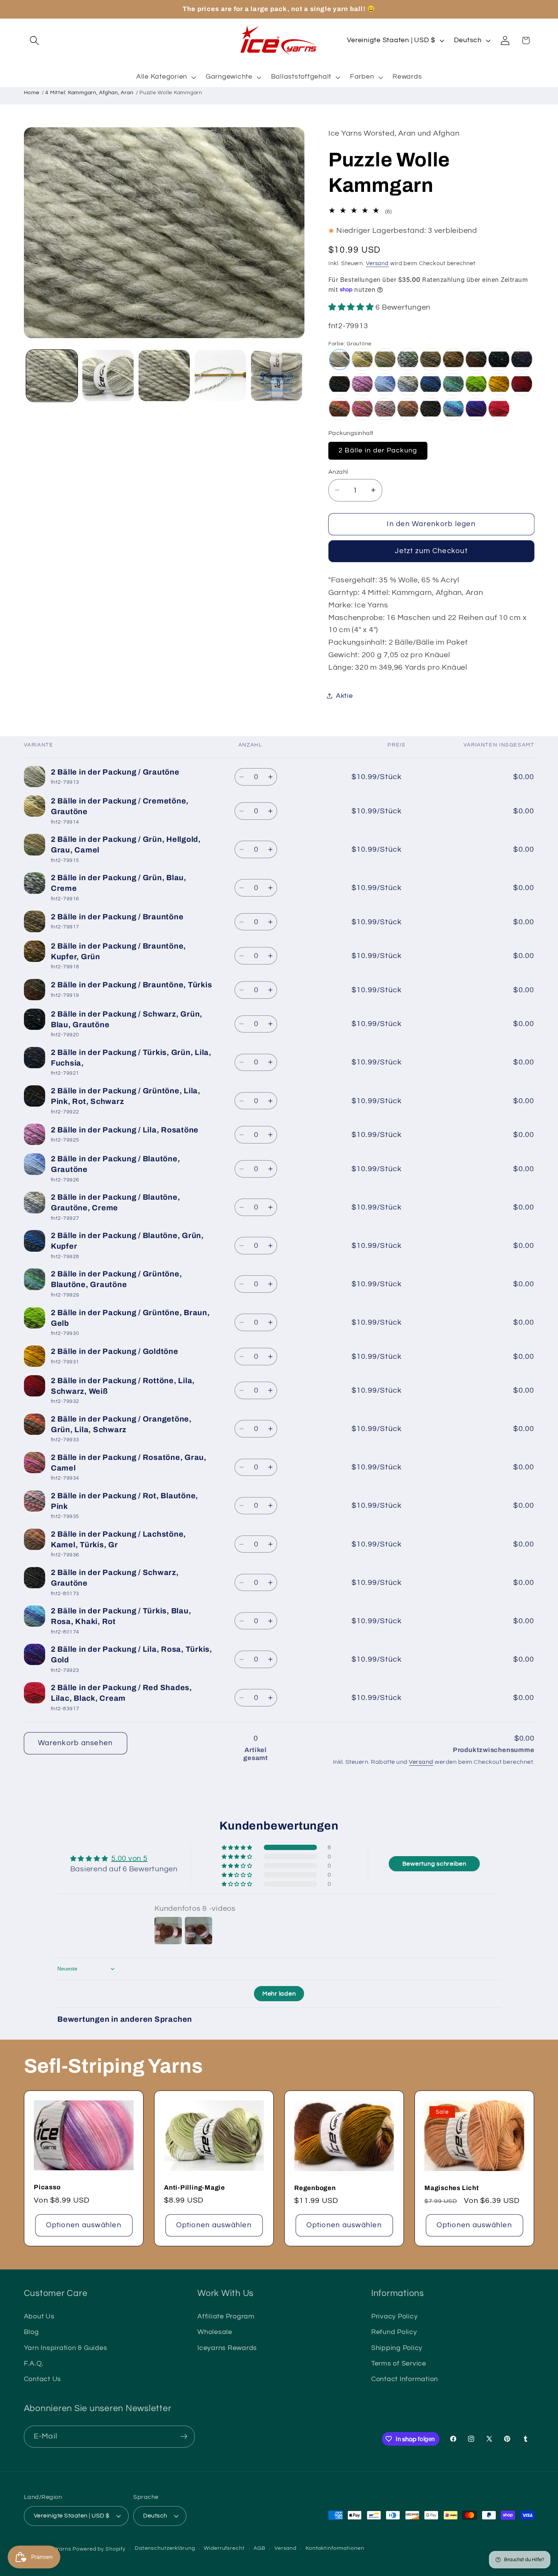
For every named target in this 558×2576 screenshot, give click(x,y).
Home (32, 93)
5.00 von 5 (129, 1858)
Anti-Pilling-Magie (195, 2188)
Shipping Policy (397, 2348)
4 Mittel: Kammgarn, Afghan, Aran (89, 93)
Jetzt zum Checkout (431, 551)
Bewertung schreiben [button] (434, 1864)
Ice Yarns (59, 2549)
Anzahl (338, 472)
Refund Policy (394, 2332)
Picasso (47, 2187)
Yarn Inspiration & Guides (66, 2348)
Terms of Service (399, 2364)
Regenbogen (315, 2188)
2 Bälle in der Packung (378, 450)
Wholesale (215, 2332)
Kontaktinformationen (335, 2549)
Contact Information (405, 2379)
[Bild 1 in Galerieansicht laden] (52, 376)
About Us (39, 2317)
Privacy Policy (395, 2317)
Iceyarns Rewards (227, 2348)
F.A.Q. (34, 2364)
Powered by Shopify (99, 2549)
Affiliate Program (226, 2317)
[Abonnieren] (184, 2437)
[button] (34, 40)
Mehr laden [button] (279, 1994)
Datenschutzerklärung (165, 2549)
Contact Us (43, 2379)
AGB (259, 2549)
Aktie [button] (344, 696)
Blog (32, 2332)
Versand (377, 263)
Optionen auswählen (84, 2225)
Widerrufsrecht (224, 2549)
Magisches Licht (452, 2188)
